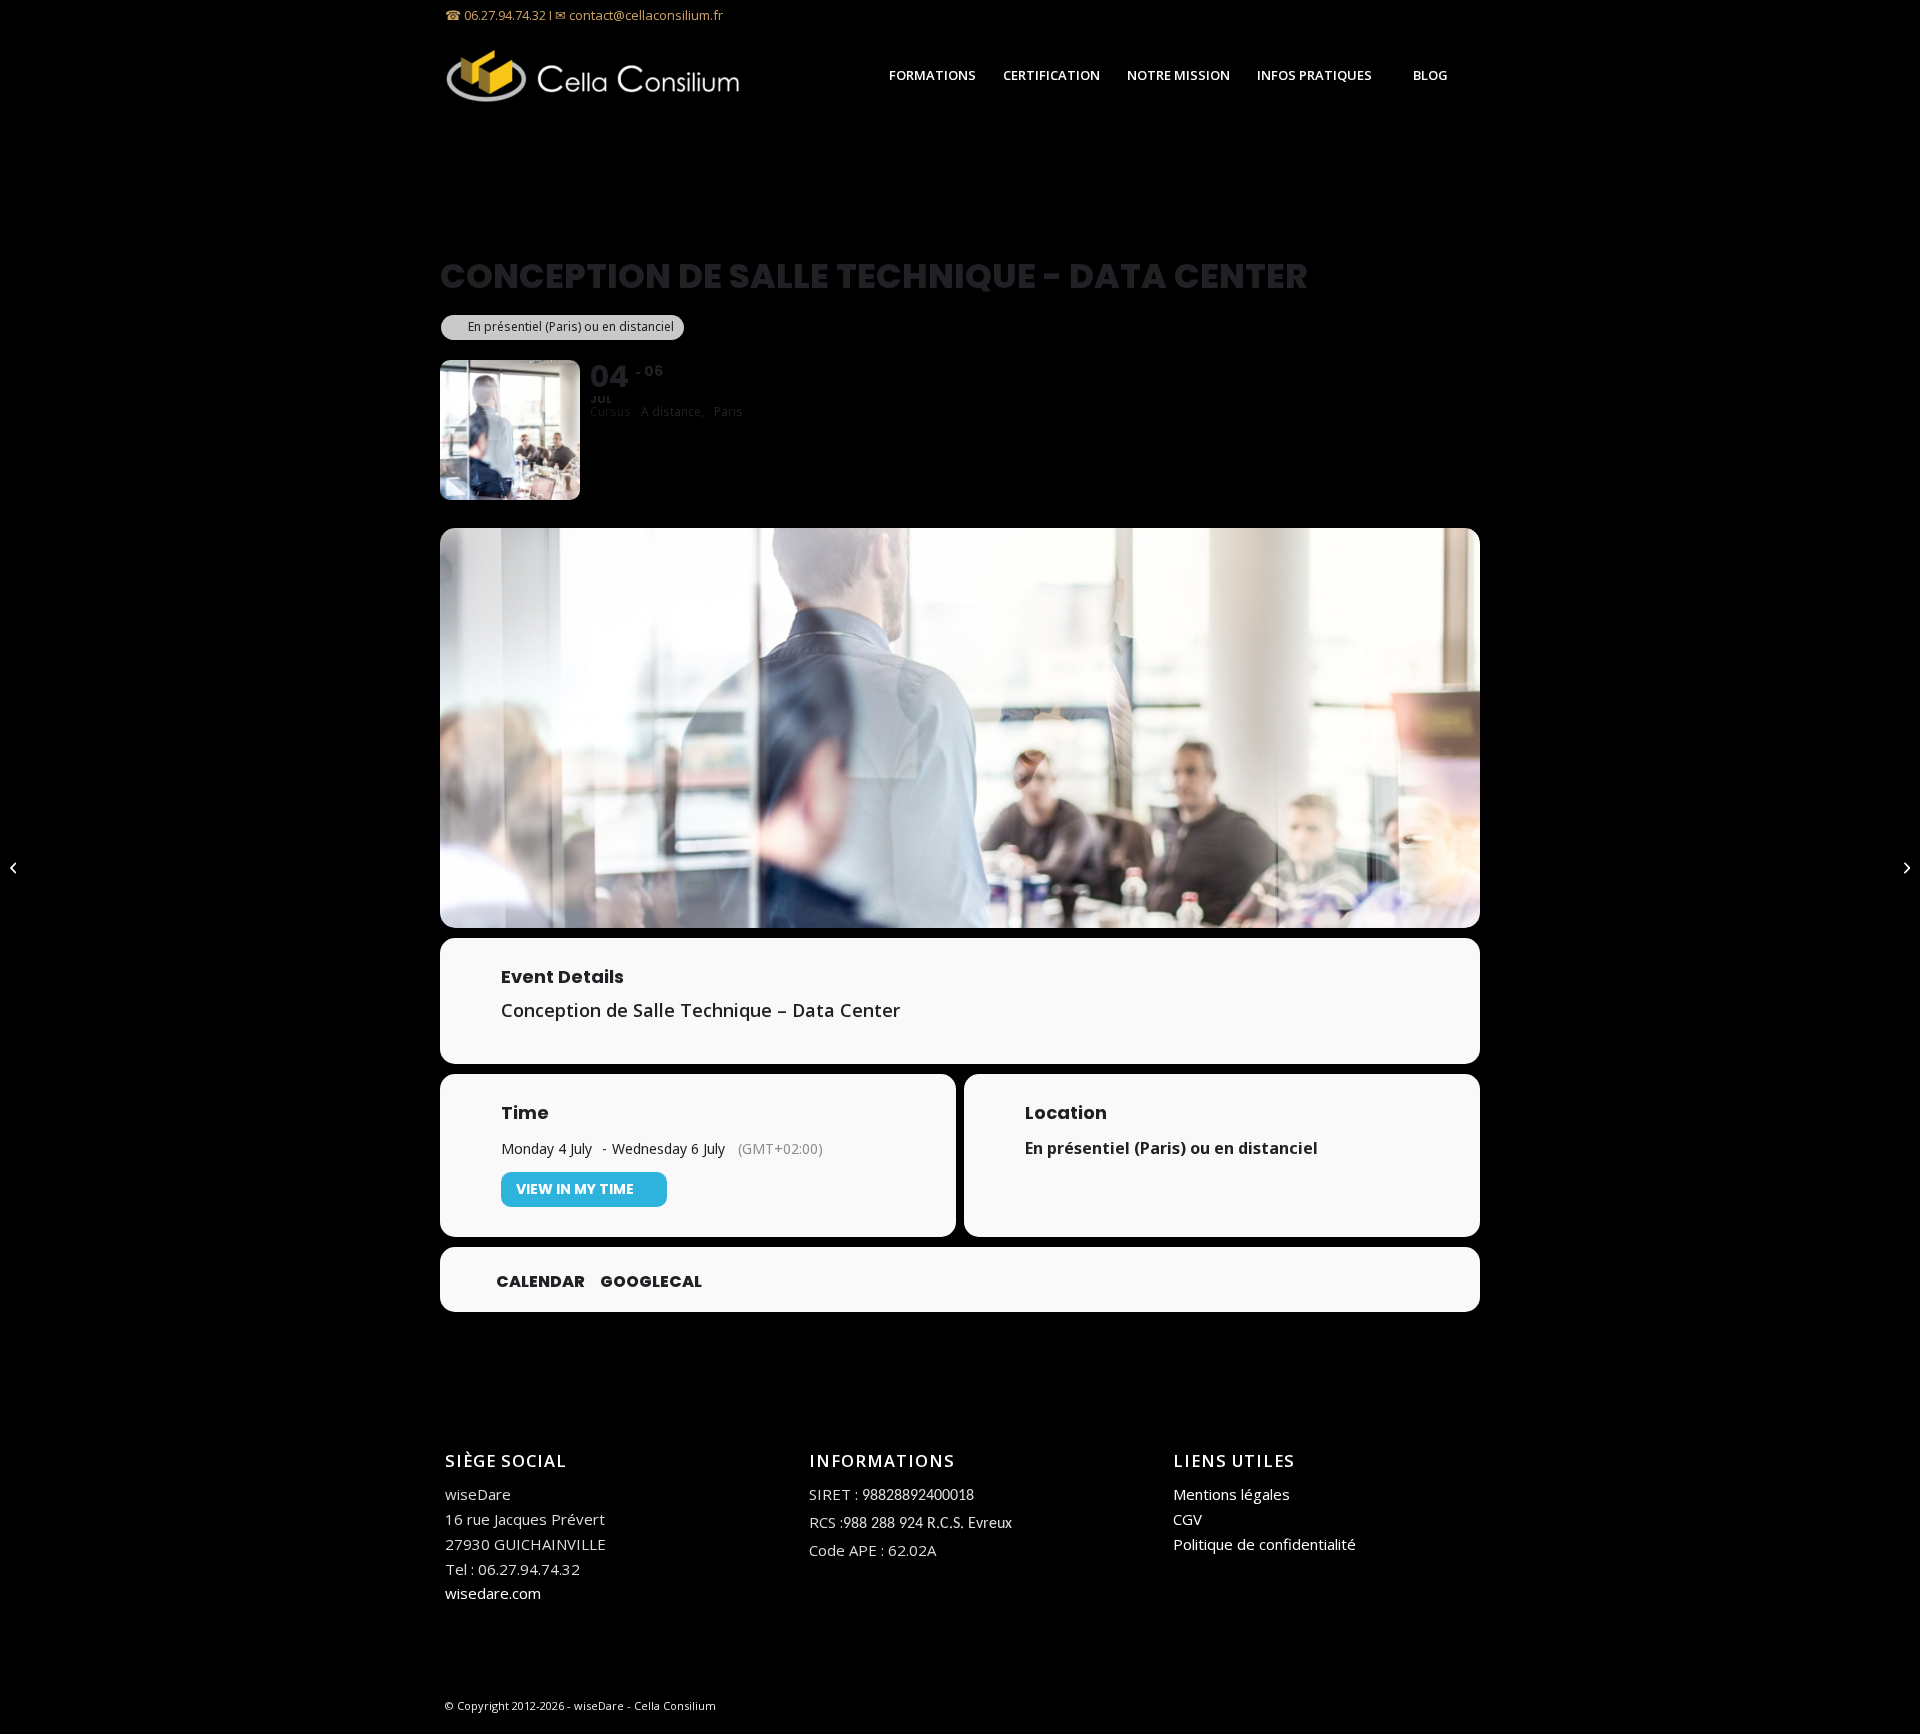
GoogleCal (651, 1282)
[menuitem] (932, 75)
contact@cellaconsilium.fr (646, 15)
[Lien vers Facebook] (1460, 15)
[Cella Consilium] (595, 75)
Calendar (540, 1282)
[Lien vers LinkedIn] (1429, 15)
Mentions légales (1231, 1494)
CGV (1187, 1519)
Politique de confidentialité (1264, 1544)
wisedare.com (493, 1593)
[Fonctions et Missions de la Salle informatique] (15, 867)
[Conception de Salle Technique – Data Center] (1904, 867)
